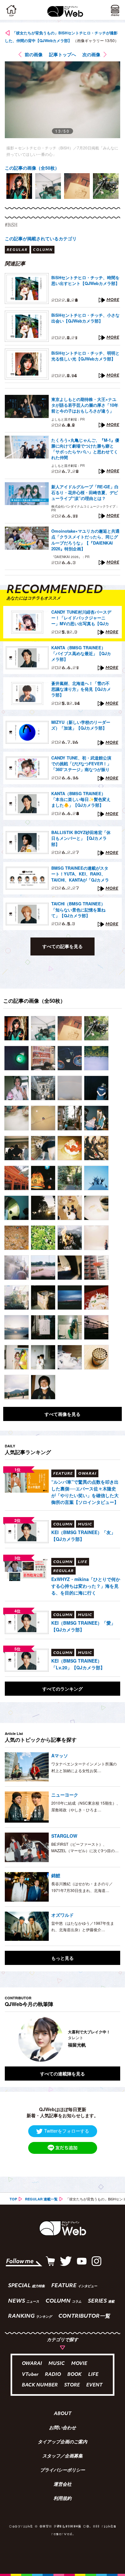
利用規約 (63, 2499)
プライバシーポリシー (63, 2471)
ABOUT (63, 2414)
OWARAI (32, 2364)
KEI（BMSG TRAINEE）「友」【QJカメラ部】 (83, 1536)
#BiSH (11, 225)
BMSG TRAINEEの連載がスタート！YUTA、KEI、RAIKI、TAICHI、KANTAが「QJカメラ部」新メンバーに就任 (80, 874)
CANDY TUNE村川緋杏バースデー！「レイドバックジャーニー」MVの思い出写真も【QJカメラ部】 (81, 618)
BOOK (75, 2375)
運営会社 (63, 2485)
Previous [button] (10, 2039)
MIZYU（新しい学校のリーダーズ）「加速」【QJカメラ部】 (81, 725)
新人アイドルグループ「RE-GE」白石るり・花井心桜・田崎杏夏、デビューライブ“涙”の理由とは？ (85, 493)
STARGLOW (64, 1836)
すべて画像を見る (63, 1414)
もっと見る (63, 1958)
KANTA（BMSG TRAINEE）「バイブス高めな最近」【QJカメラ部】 (81, 653)
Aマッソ (60, 1755)
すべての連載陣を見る (63, 2074)
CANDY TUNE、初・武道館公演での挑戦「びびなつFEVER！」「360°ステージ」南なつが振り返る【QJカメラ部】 (81, 764)
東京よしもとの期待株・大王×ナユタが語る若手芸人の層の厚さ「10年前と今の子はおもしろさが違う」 (85, 405)
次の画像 (91, 54)
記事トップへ (63, 54)
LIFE (93, 2375)
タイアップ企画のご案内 (63, 2442)
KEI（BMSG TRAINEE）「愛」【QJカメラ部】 (83, 1626)
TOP (13, 2199)
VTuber (30, 2375)
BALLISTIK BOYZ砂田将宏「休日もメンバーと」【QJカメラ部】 (81, 838)
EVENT (94, 2385)
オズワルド (63, 1915)
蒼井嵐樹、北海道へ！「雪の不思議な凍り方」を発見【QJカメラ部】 (81, 689)
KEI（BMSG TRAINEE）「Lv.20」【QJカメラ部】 (78, 1664)
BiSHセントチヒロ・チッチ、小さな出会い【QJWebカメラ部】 (85, 318)
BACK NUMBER (40, 2385)
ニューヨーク (65, 1795)
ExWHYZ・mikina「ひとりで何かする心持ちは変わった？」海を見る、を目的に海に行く (86, 1586)
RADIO (53, 2375)
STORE (72, 2385)
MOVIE (79, 2364)
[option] (19, 186)
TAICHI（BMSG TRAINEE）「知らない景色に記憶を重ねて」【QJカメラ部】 (78, 910)
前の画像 (34, 54)
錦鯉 (56, 1875)
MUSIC (57, 2364)
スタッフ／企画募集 (63, 2456)
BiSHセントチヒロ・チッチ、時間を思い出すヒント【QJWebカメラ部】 (85, 280)
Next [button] (111, 2039)
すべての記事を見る (63, 946)
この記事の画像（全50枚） (32, 168)
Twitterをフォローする (67, 2131)
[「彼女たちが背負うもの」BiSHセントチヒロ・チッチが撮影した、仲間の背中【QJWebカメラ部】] (17, 1028)
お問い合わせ (63, 2428)
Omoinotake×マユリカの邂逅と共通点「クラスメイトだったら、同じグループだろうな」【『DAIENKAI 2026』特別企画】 (85, 540)
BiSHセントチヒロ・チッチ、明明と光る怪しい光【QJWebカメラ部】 (85, 356)
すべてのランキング (63, 1689)
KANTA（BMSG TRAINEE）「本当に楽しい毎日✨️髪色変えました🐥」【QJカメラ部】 (81, 799)
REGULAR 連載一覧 (41, 2199)
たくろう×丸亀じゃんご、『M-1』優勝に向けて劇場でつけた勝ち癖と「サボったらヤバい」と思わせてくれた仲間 (85, 449)
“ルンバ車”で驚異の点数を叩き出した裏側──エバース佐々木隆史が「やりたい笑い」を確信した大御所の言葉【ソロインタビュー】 (85, 1492)
